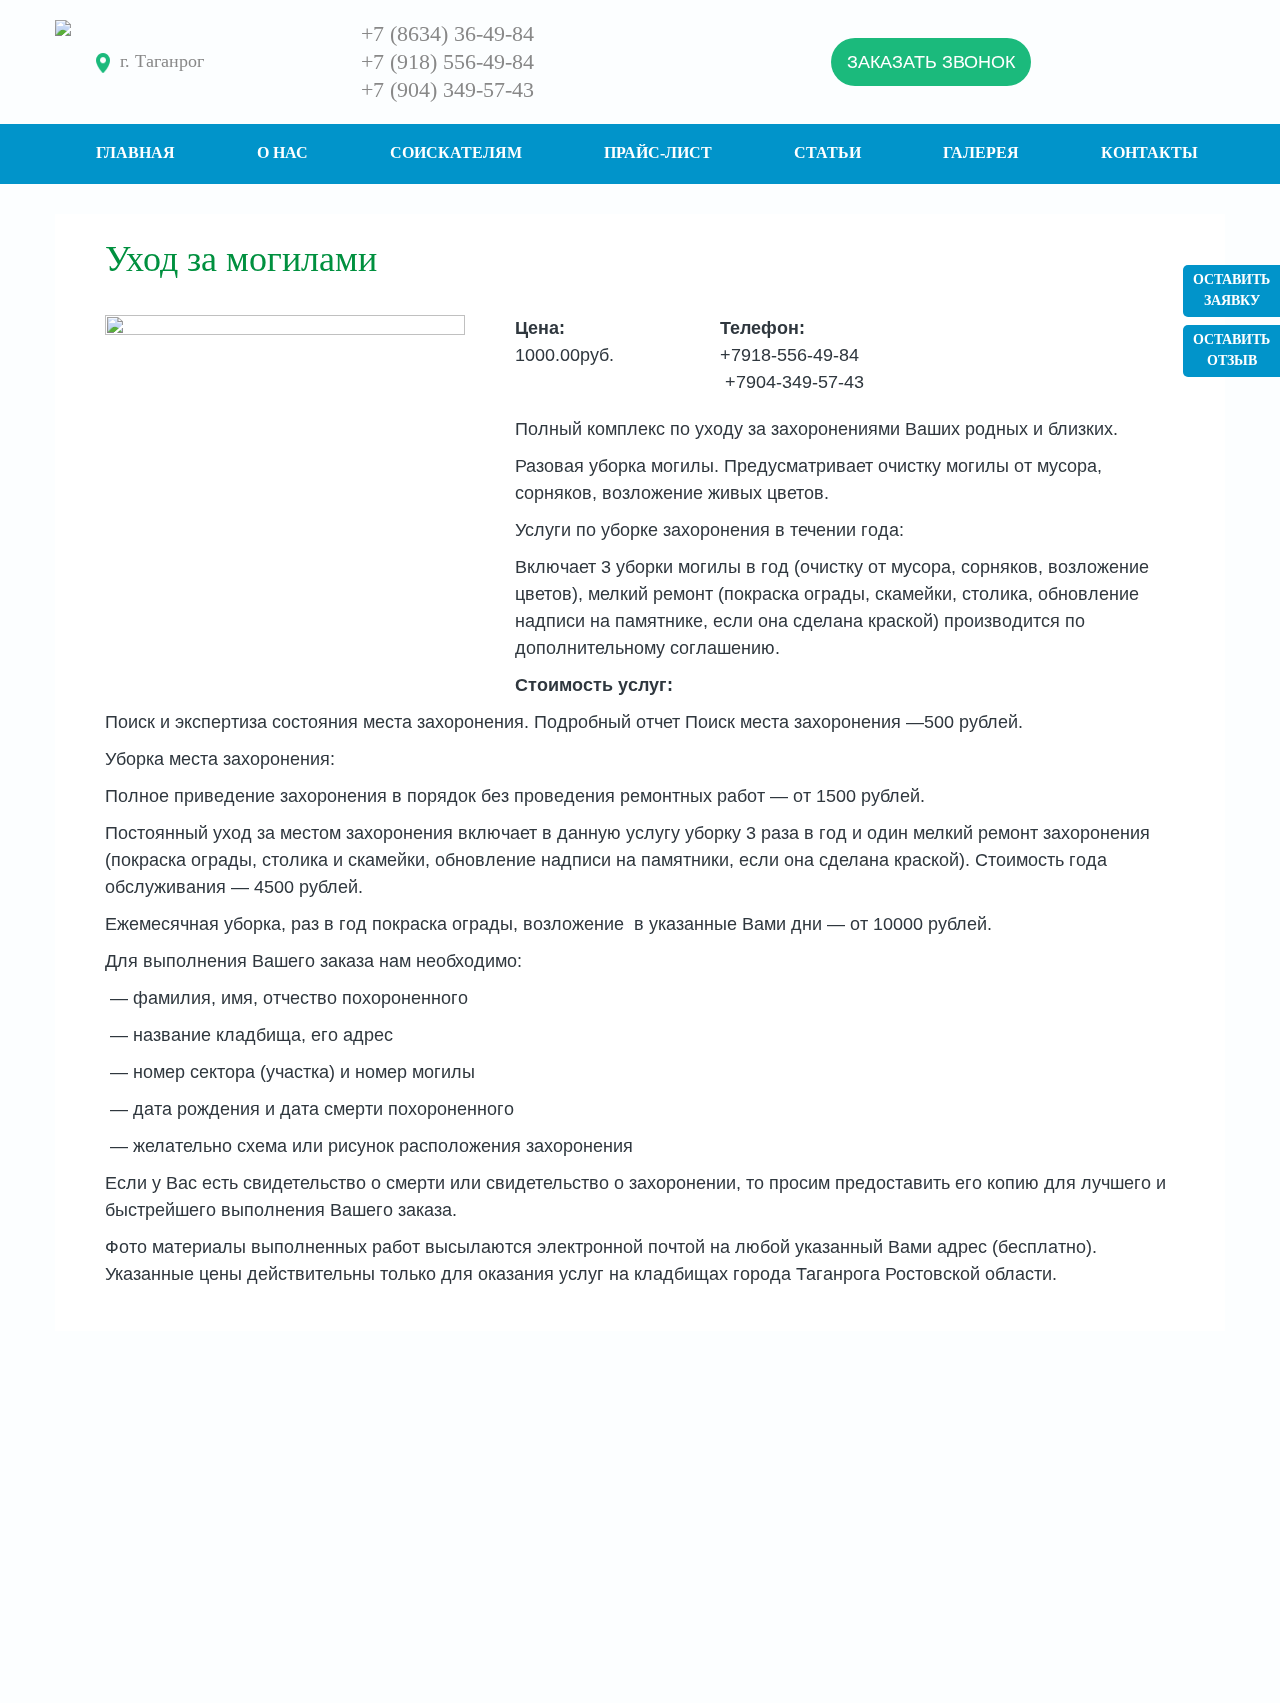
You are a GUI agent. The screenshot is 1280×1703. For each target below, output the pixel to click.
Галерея (981, 152)
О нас (282, 152)
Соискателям (456, 152)
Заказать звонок (931, 62)
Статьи (827, 152)
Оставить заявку (1231, 290)
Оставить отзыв (1231, 350)
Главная (135, 152)
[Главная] (63, 28)
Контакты (1149, 152)
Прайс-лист (658, 152)
